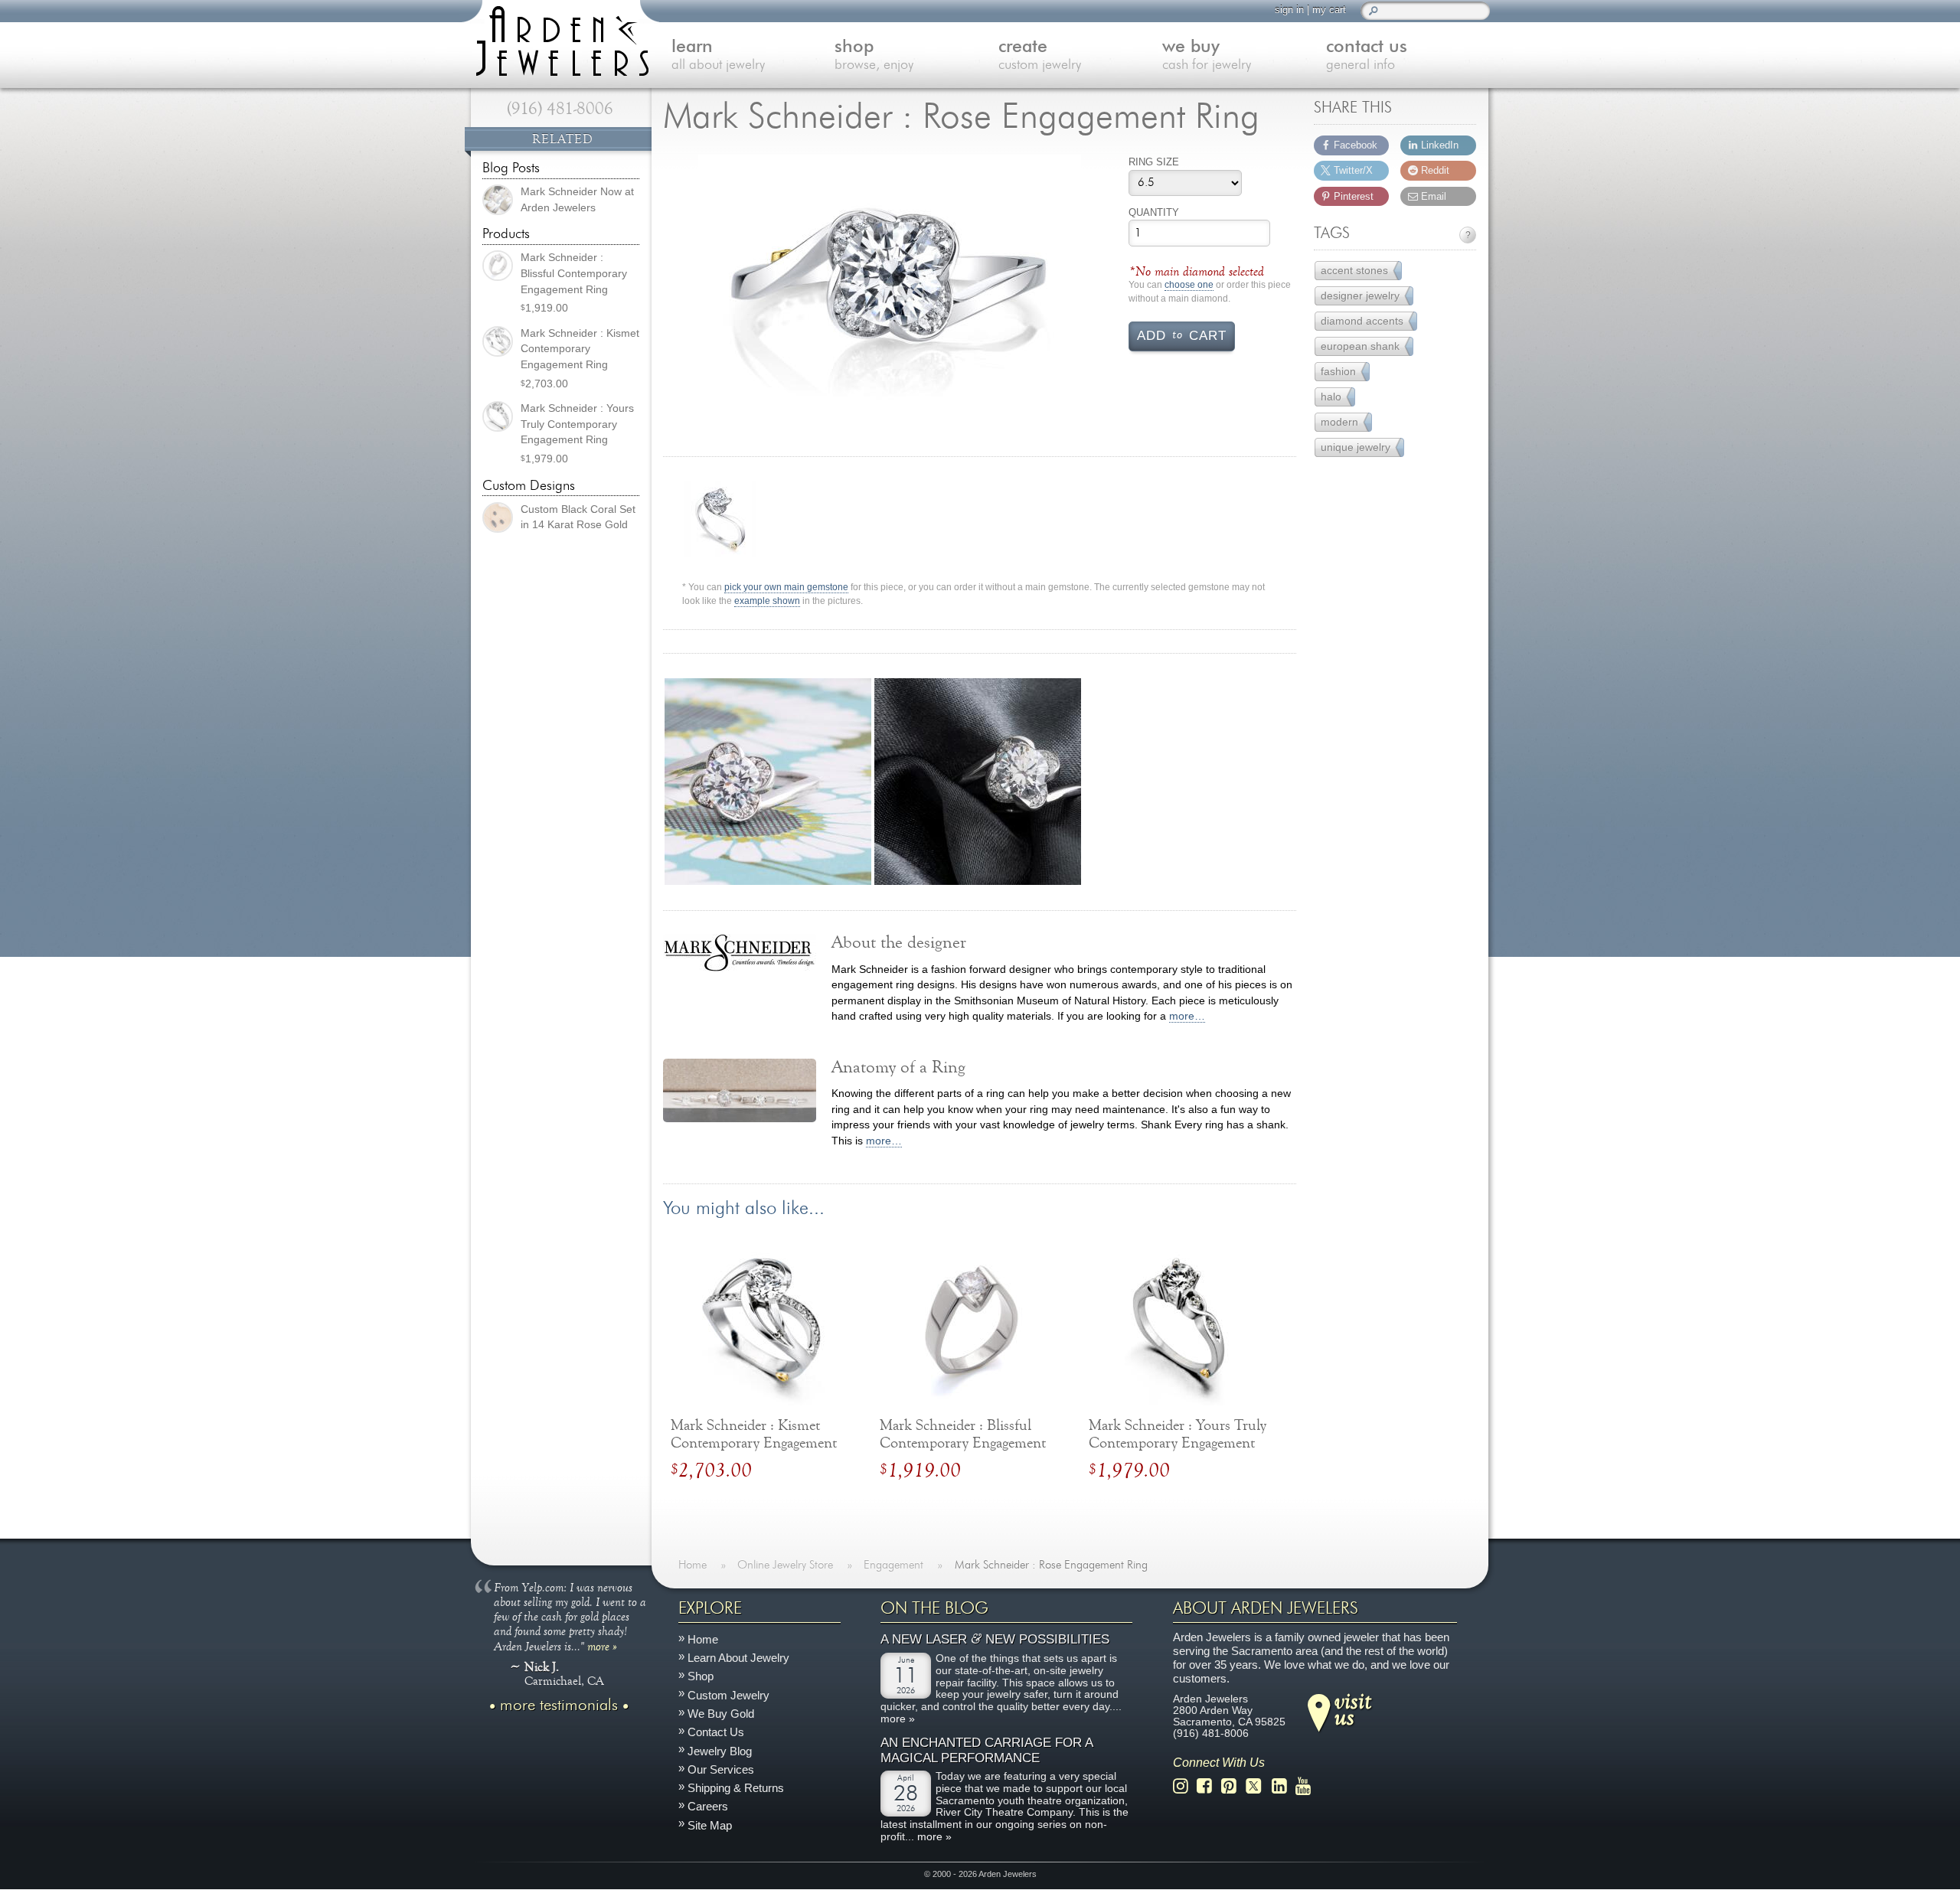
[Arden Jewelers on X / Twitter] (1258, 1786)
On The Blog (934, 1608)
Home (703, 1639)
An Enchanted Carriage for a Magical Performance (987, 1751)
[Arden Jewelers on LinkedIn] (1284, 1786)
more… (1187, 1016)
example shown (767, 601)
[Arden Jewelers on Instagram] (1185, 1786)
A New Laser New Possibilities (995, 1640)
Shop (701, 1677)
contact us (1367, 55)
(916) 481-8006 (560, 109)
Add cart (1182, 335)
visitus (1353, 1709)
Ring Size (1154, 162)
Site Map (710, 1825)
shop (874, 55)
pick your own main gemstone (786, 588)
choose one (1189, 285)
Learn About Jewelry (738, 1658)
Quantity (1154, 212)
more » (602, 1646)
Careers (708, 1807)
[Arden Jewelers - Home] (559, 38)
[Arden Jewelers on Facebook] (1209, 1786)
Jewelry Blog (720, 1751)
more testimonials (559, 1706)
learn (718, 55)
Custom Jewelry (728, 1695)
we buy (1207, 55)
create (1040, 55)
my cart (1329, 10)
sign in (1289, 10)
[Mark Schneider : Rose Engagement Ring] (890, 290)
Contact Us (716, 1733)
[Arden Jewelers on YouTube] (1307, 1786)
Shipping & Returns (736, 1789)
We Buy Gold (721, 1714)
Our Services (721, 1769)
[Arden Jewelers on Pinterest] (1233, 1786)
